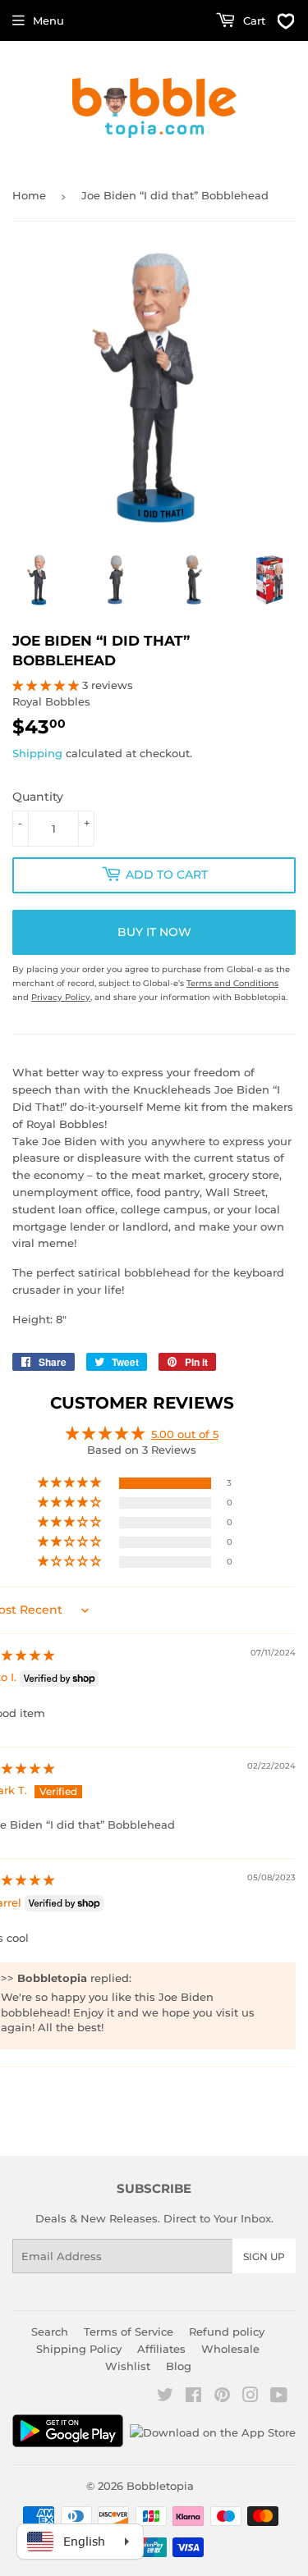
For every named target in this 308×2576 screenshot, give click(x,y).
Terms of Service (129, 2332)
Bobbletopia (160, 2486)
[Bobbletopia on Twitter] (165, 2397)
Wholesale (230, 2349)
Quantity (38, 797)
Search (50, 2332)
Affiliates (161, 2349)
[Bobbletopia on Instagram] (251, 2397)
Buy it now (154, 932)
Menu (48, 21)
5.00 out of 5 (185, 1434)
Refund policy (227, 2332)
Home (29, 195)
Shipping (37, 753)
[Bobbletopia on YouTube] (279, 2397)
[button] (47, 685)
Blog (179, 2366)
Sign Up (264, 2256)
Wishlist (128, 2366)
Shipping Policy (79, 2349)
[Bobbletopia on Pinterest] (222, 2397)
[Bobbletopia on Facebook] (193, 2397)
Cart (253, 21)
